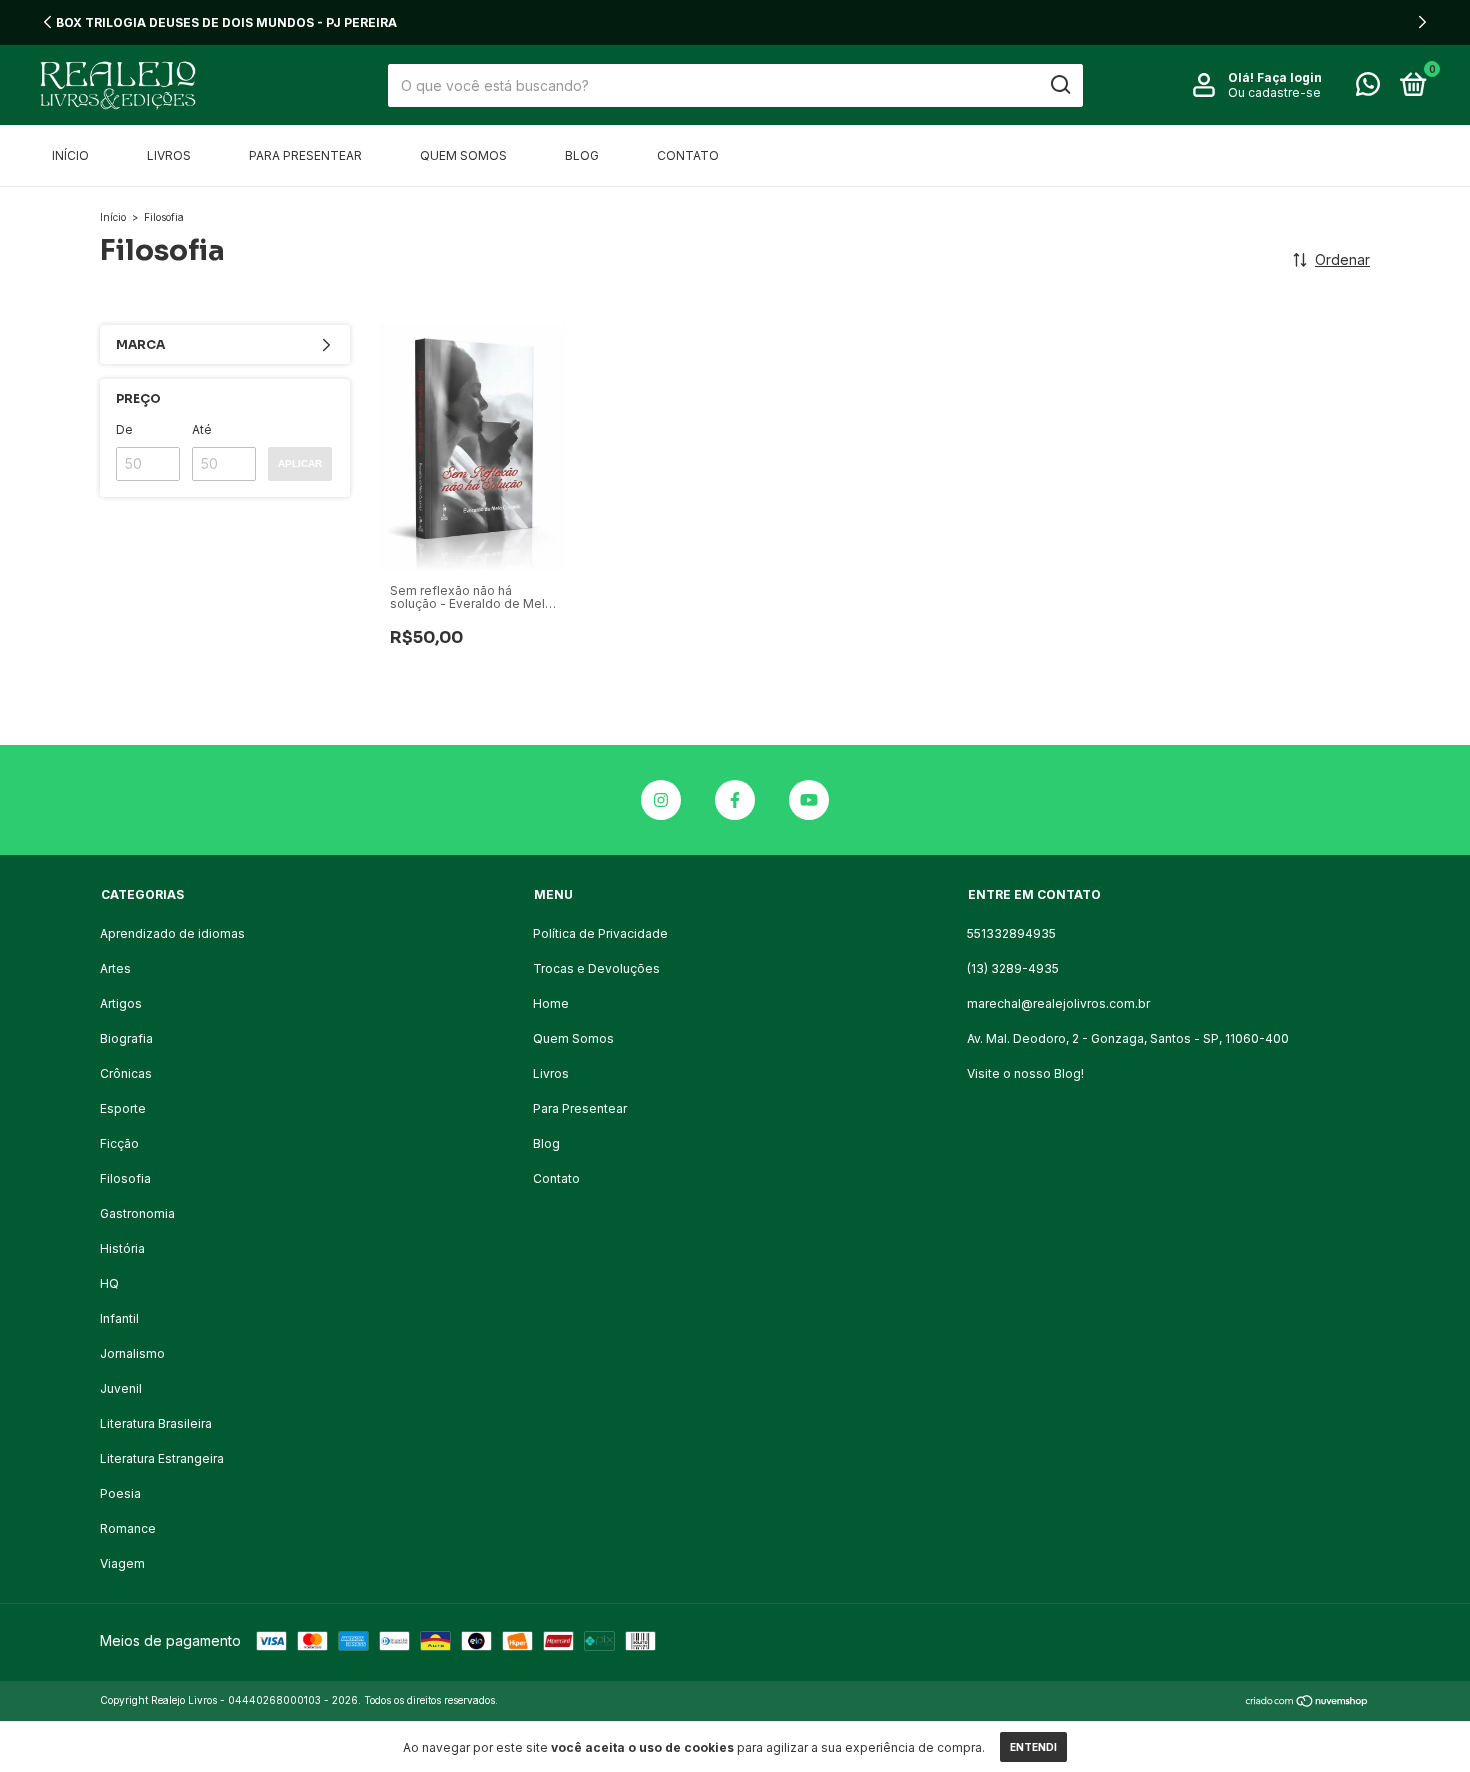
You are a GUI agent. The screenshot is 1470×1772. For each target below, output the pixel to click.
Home (551, 1003)
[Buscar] (1059, 85)
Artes (115, 968)
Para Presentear (305, 155)
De (124, 429)
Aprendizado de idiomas (172, 933)
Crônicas (126, 1073)
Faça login (1289, 77)
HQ (109, 1283)
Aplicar (300, 463)
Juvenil (121, 1388)
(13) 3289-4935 (1013, 968)
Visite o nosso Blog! (1025, 1073)
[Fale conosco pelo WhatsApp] (1368, 88)
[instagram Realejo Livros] (661, 800)
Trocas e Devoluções (596, 968)
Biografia (126, 1038)
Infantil (119, 1318)
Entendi (1033, 1747)
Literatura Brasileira (156, 1423)
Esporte (123, 1108)
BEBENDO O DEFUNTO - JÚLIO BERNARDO (735, 22)
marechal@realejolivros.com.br (1058, 1003)
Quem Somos (463, 155)
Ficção (119, 1143)
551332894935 (1011, 933)
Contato (688, 155)
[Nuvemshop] (1307, 1702)
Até (202, 429)
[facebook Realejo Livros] (735, 800)
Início (70, 155)
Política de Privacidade (600, 933)
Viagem (122, 1563)
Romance (128, 1528)
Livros (169, 155)
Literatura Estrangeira (162, 1458)
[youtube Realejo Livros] (809, 800)
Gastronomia (137, 1213)
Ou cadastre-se (1274, 92)
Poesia (120, 1493)
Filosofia (125, 1178)
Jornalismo (132, 1353)
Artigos (121, 1003)
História (122, 1248)
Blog (582, 155)
